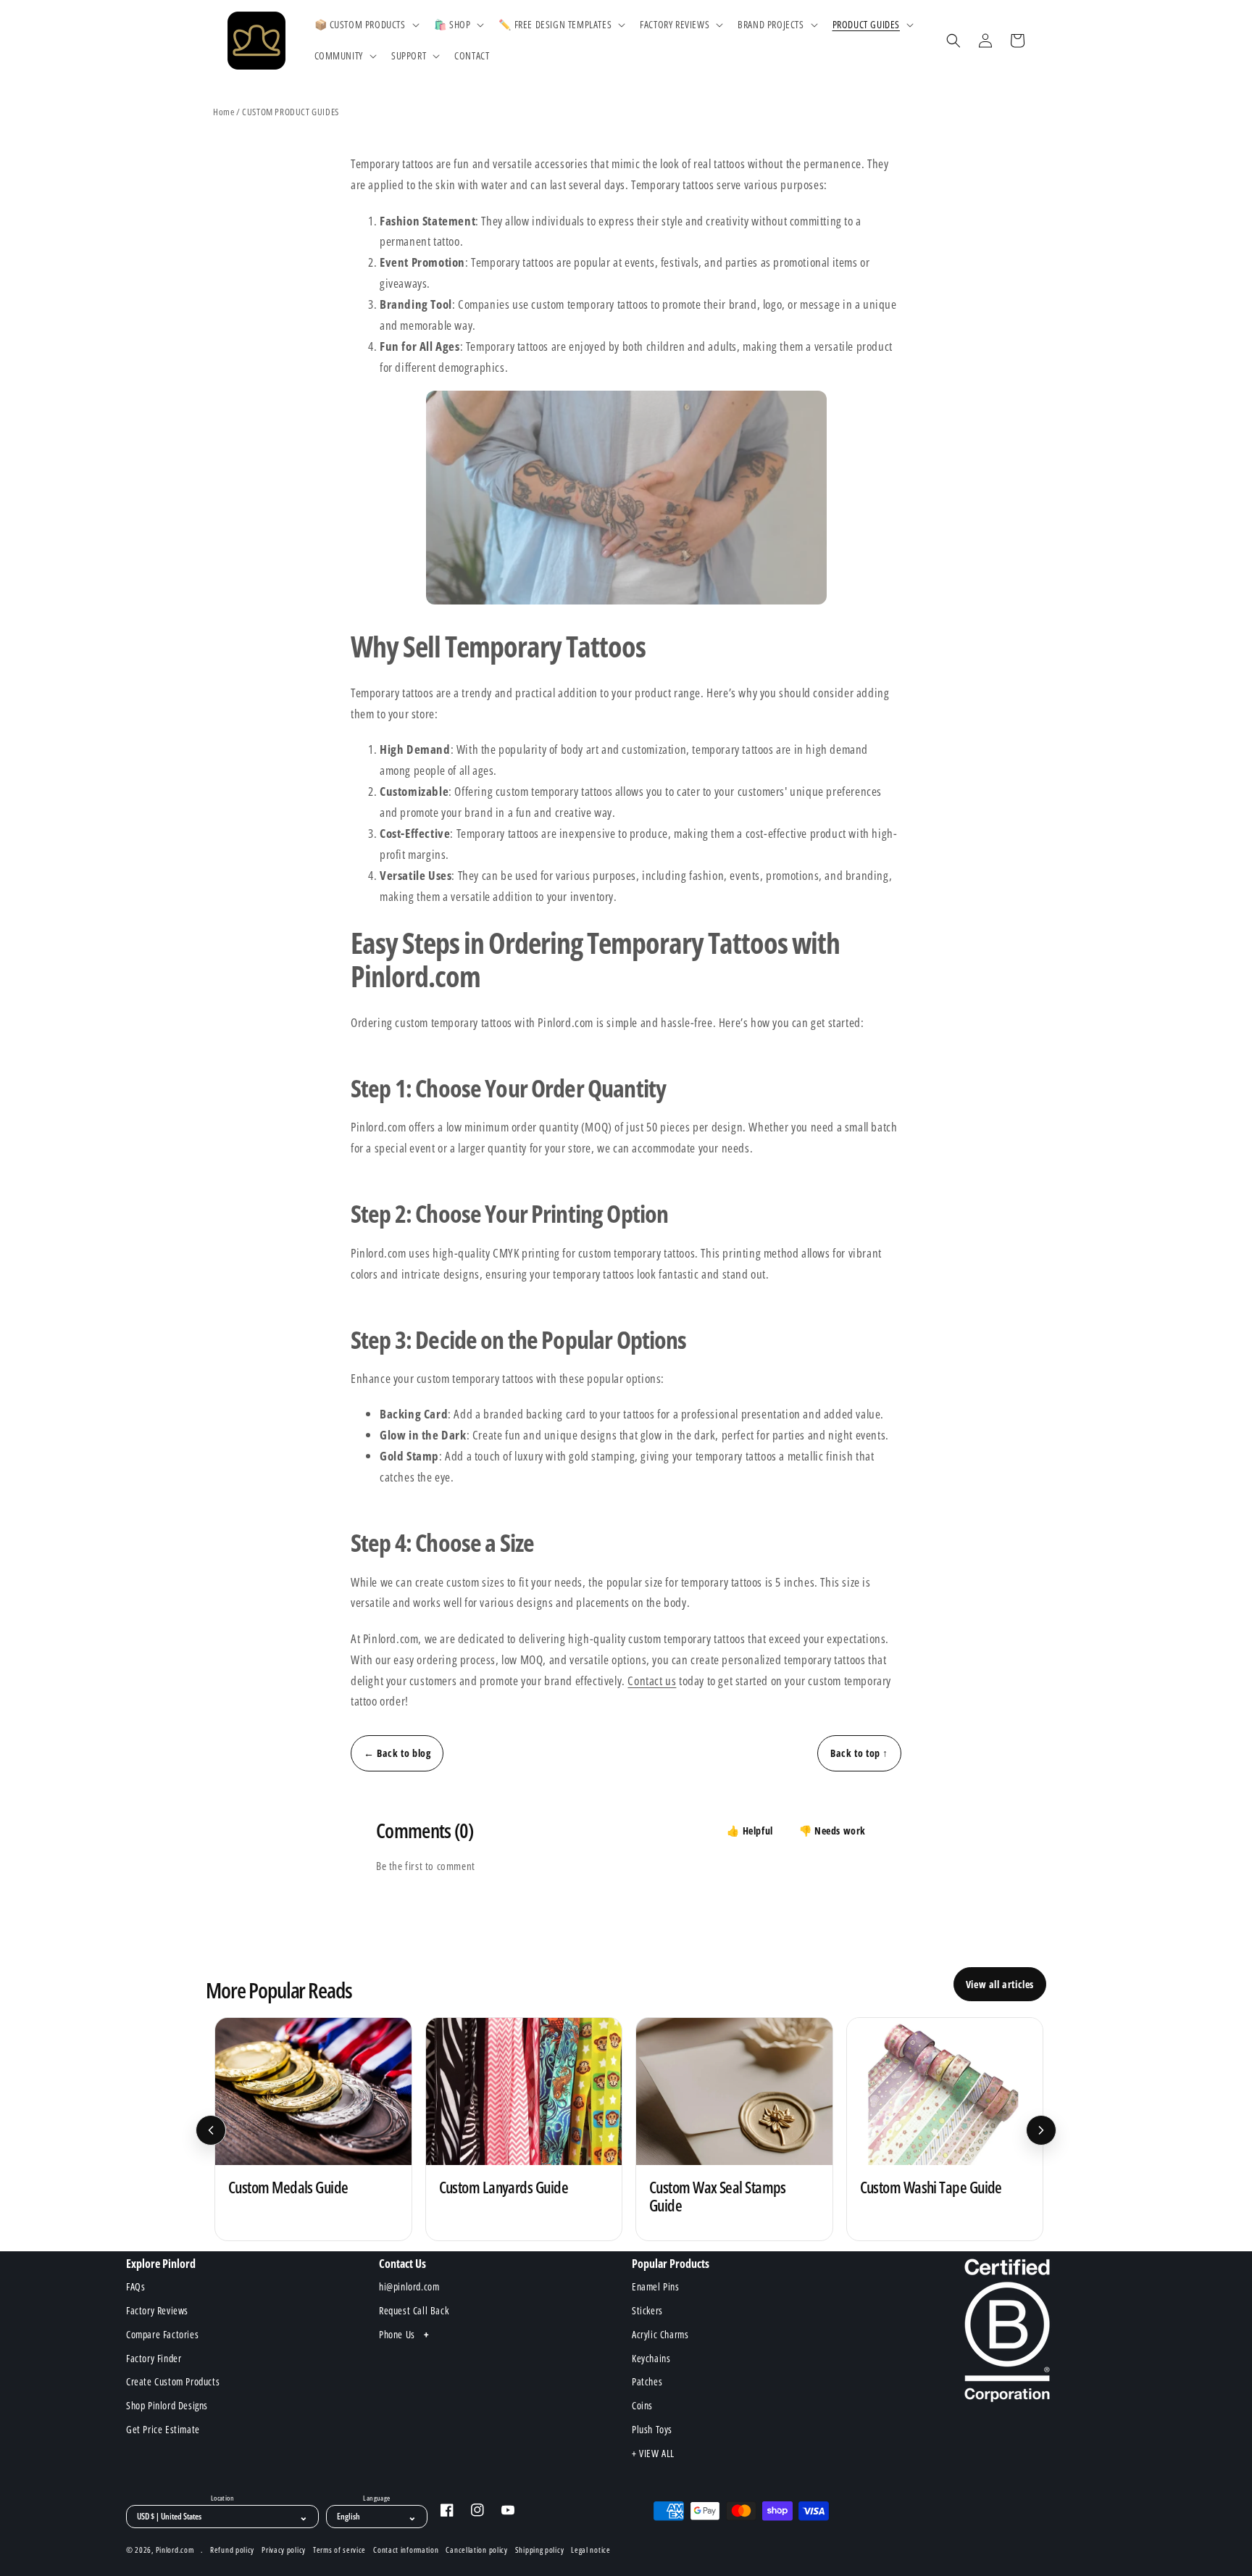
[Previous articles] (211, 2130)
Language (376, 2498)
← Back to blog (397, 1753)
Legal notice (590, 2550)
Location (222, 2498)
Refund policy (232, 2550)
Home (224, 112)
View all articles (1000, 1984)
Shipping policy (540, 2550)
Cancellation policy (476, 2550)
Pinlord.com (175, 2550)
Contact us (652, 1680)
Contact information (406, 2550)
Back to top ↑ (859, 1753)
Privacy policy (284, 2550)
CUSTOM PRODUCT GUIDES (291, 112)
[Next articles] (1041, 2130)
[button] (366, 25)
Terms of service (339, 2550)
